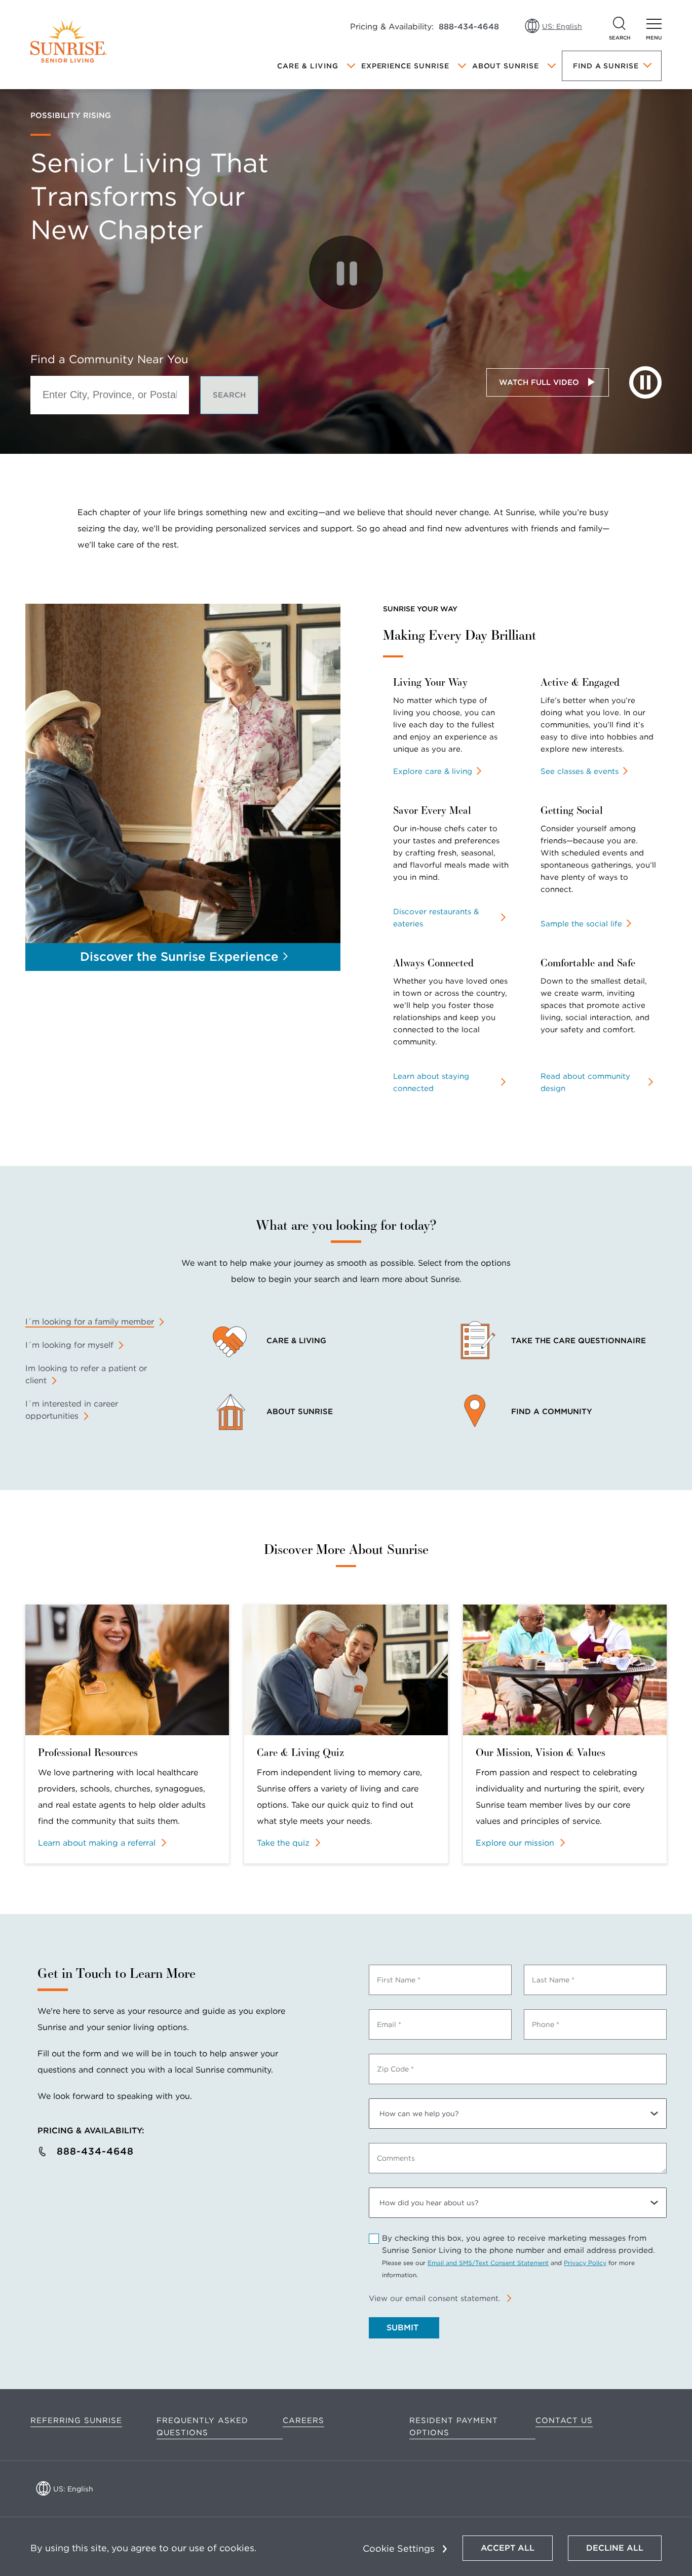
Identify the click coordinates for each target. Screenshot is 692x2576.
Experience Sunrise (405, 66)
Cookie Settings (399, 2548)
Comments (396, 2158)
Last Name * (553, 1980)
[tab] (95, 1322)
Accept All (508, 2548)
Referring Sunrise (76, 2421)
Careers (303, 2421)
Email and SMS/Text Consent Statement (488, 2263)
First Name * (399, 1980)
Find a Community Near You (109, 359)
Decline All (615, 2548)
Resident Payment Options (454, 2427)
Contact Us (564, 2421)
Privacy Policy (585, 2263)
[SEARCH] (620, 24)
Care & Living (307, 66)
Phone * (546, 2024)
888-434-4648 (469, 27)
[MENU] (654, 24)
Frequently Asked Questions (202, 2427)
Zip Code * (395, 2069)
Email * (389, 2024)
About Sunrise (506, 66)
